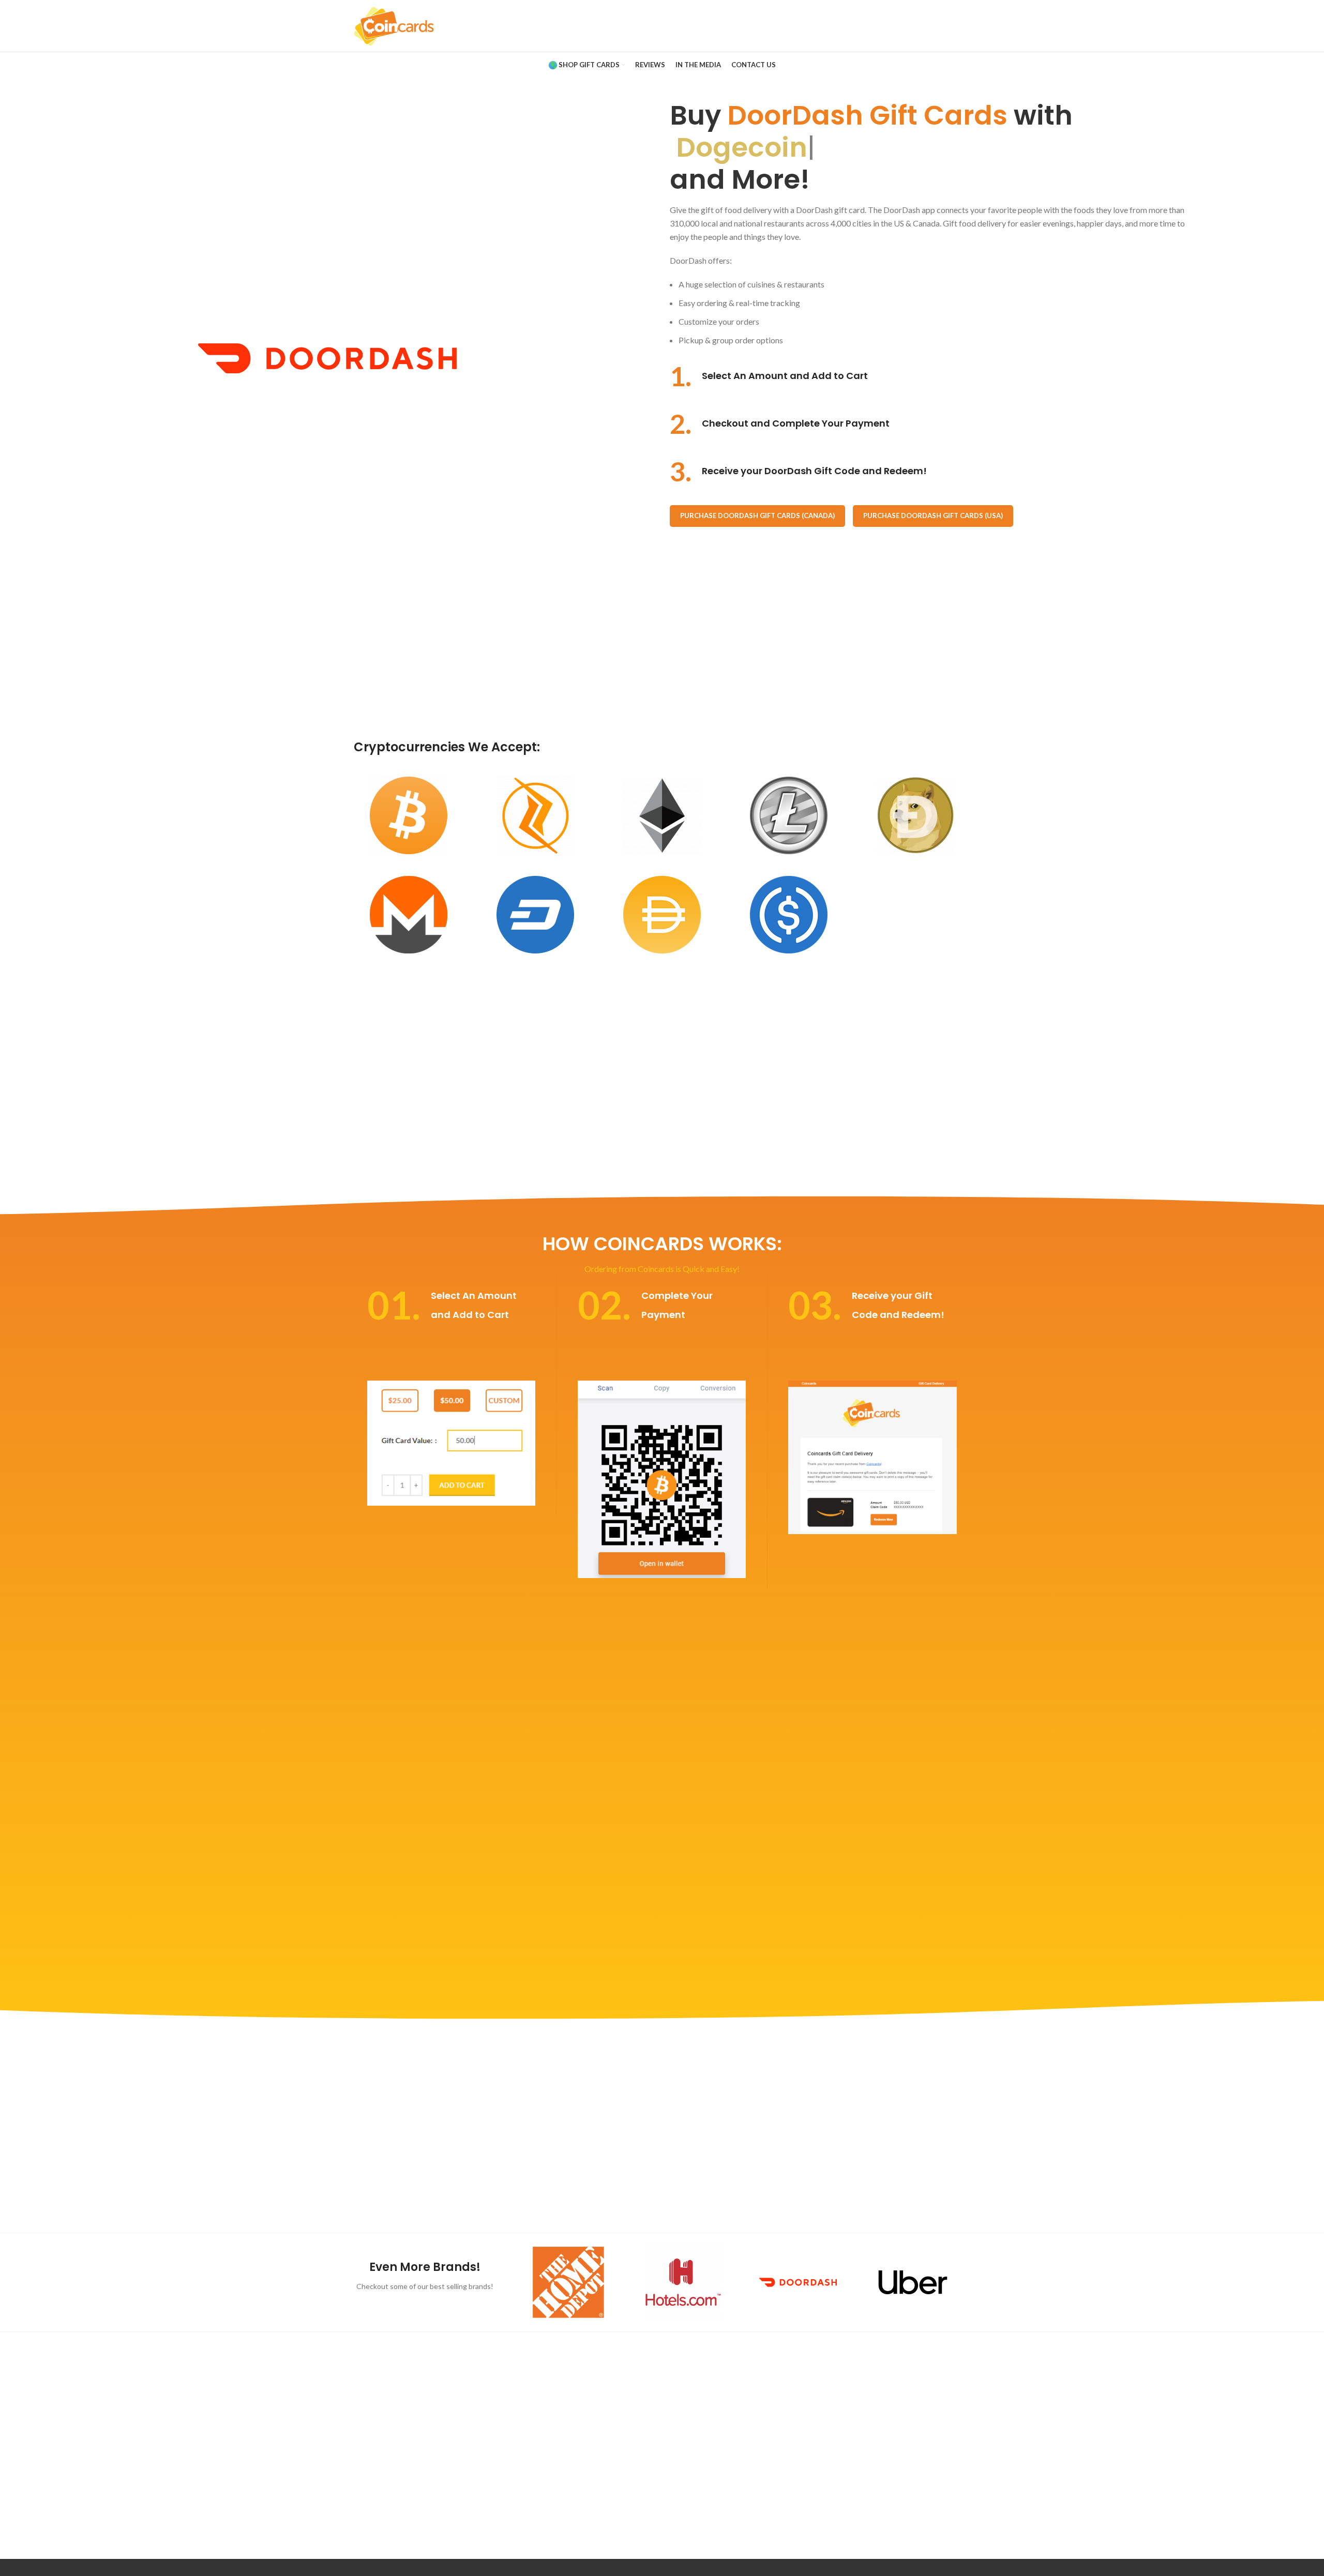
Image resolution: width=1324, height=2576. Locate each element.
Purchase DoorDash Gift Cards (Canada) (757, 516)
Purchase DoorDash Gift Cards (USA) (933, 516)
